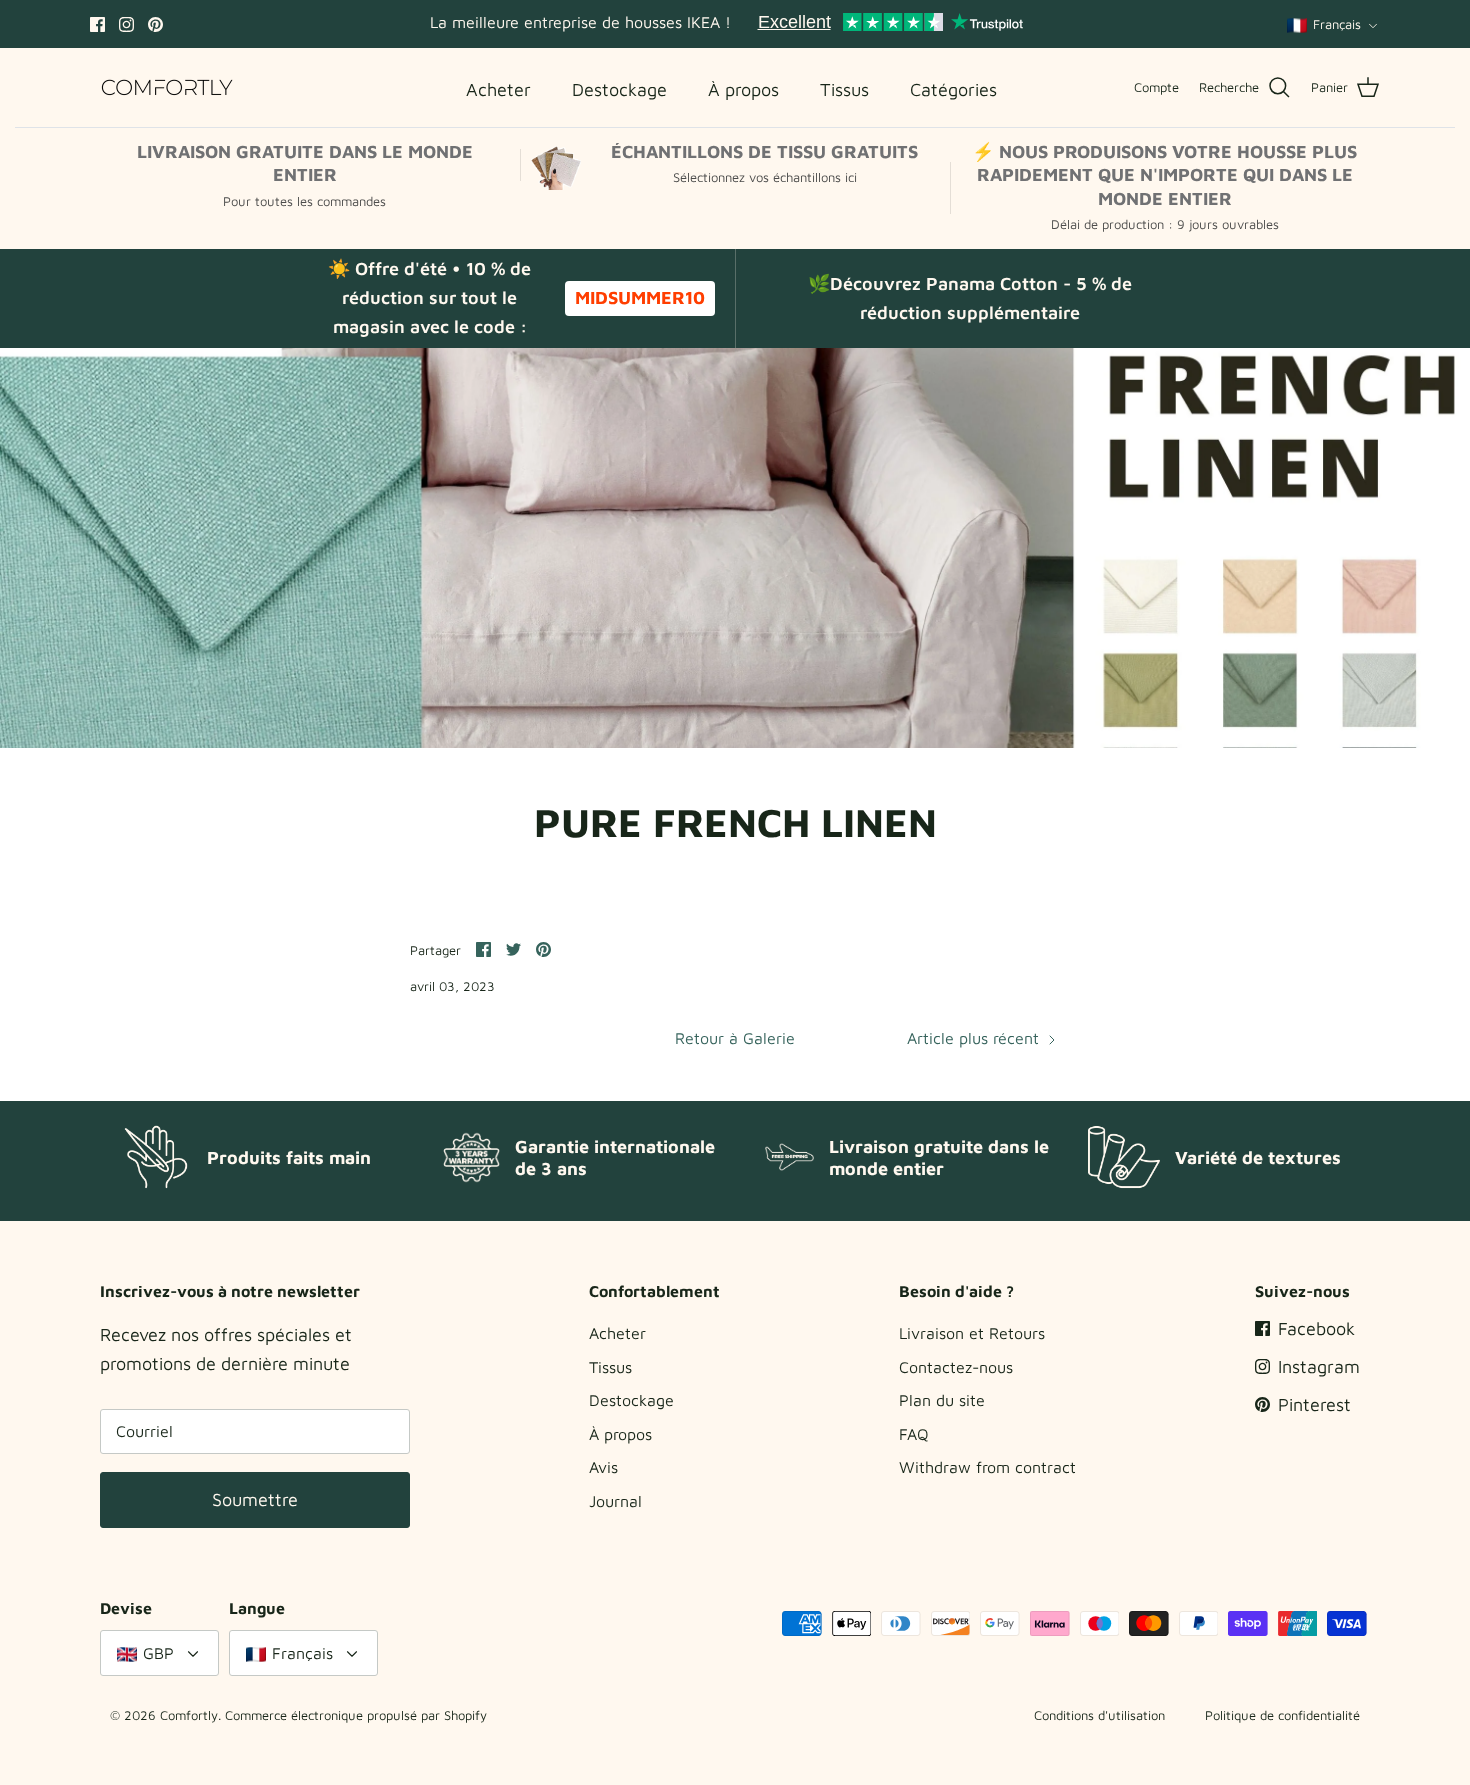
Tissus (610, 1367)
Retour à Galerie (735, 1038)
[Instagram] (126, 24)
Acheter (617, 1333)
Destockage (631, 1400)
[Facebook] (97, 24)
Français (1337, 24)
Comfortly (189, 1715)
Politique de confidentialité (1282, 1715)
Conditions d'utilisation (1099, 1715)
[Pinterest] (155, 24)
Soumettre (255, 1499)
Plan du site (942, 1400)
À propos (620, 1434)
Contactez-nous (956, 1367)
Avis (603, 1467)
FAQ (914, 1434)
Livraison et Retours (972, 1333)
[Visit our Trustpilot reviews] (890, 24)
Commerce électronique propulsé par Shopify (356, 1715)
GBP (158, 1653)
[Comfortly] (167, 87)
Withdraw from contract (987, 1467)
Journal (615, 1501)
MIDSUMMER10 (640, 297)
